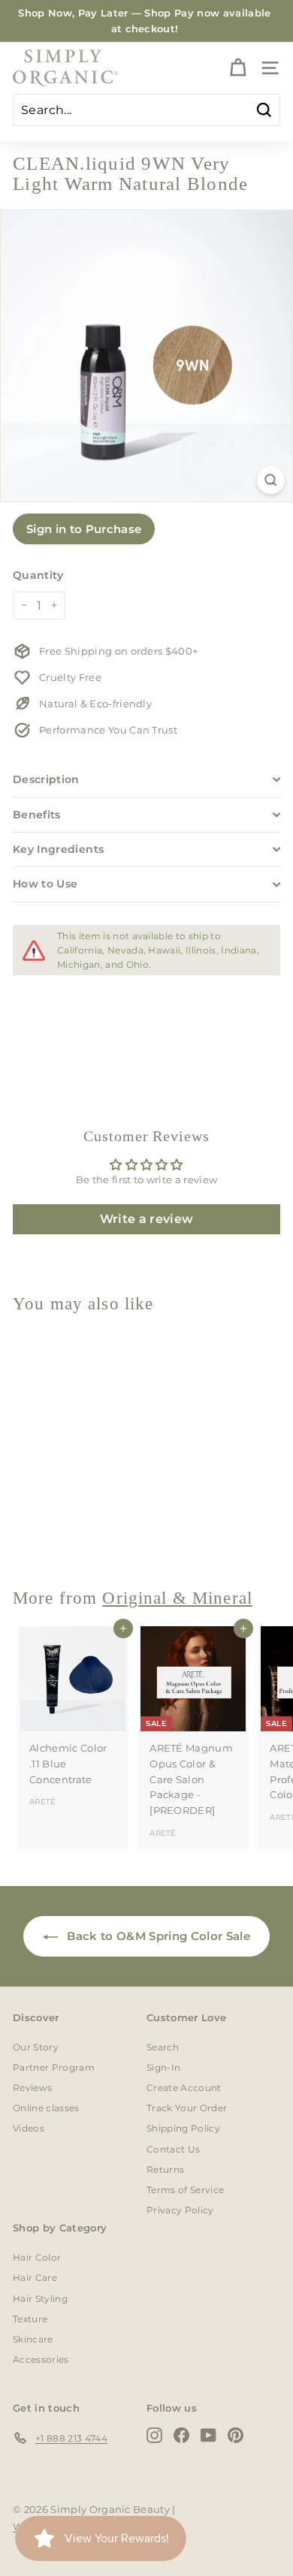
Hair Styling (40, 2299)
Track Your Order (187, 2108)
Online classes (46, 2108)
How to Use (45, 884)
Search (163, 2047)
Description (46, 779)
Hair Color (37, 2257)
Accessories (41, 2359)
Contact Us (173, 2149)
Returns (165, 2169)
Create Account (184, 2088)
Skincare (33, 2339)
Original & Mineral (177, 1598)
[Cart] (238, 68)
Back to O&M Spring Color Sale (157, 1936)
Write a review (147, 1219)
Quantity (38, 575)
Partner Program (54, 2067)
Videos (29, 2128)
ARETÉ (43, 1802)
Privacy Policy (180, 2210)
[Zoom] (271, 480)
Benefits (37, 815)
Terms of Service (185, 2190)
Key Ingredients (58, 849)
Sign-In (163, 2067)
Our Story (36, 2047)
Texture (30, 2319)
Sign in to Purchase (84, 529)
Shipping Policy (183, 2128)
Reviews (32, 2088)
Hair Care (35, 2278)
